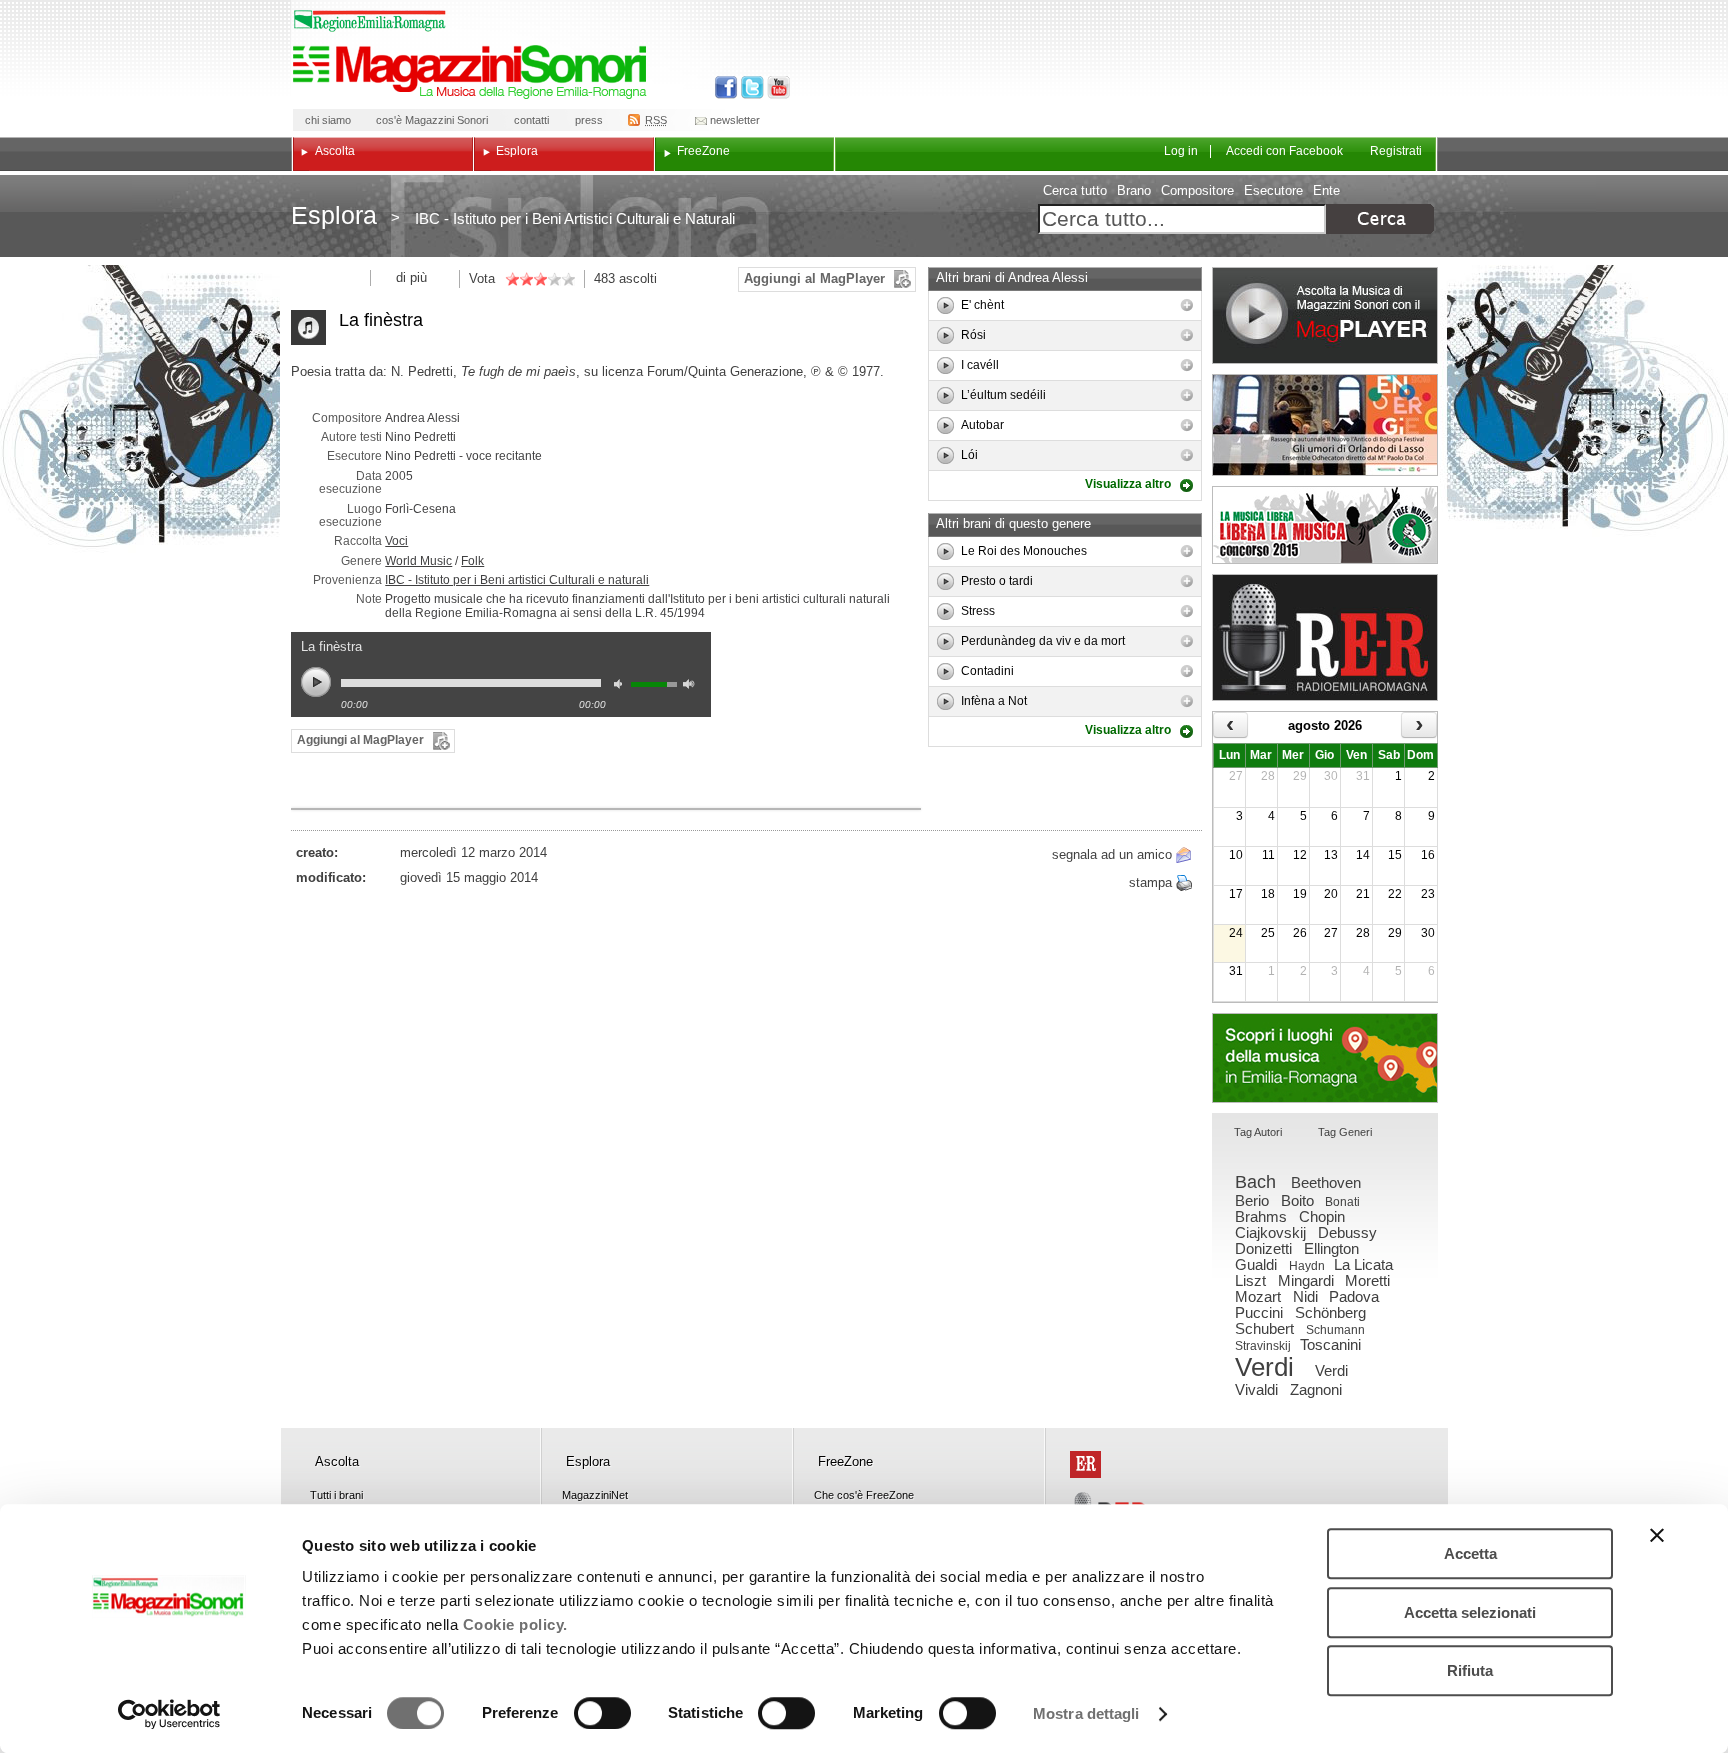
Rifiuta (1470, 1670)
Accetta (1470, 1553)
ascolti (638, 278)
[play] (945, 305)
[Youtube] (774, 87)
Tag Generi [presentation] (1345, 1132)
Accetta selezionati (1470, 1612)
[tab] (1258, 1133)
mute (623, 686)
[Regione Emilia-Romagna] (1085, 1464)
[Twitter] (750, 87)
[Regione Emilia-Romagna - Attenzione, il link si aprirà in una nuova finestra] (370, 21)
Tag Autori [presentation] (1258, 1132)
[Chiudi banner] (1657, 1535)
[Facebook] (726, 87)
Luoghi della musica (1325, 1058)
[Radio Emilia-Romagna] (1325, 637)
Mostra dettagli (1086, 1713)
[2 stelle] (519, 279)
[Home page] (473, 72)
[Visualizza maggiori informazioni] (1187, 305)
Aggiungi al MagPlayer (814, 278)
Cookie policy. (515, 1624)
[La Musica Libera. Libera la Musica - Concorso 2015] (1325, 525)
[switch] (602, 1713)
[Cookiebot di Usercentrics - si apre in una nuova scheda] (169, 1714)
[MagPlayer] (1325, 315)
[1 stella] (512, 279)
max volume (692, 686)
